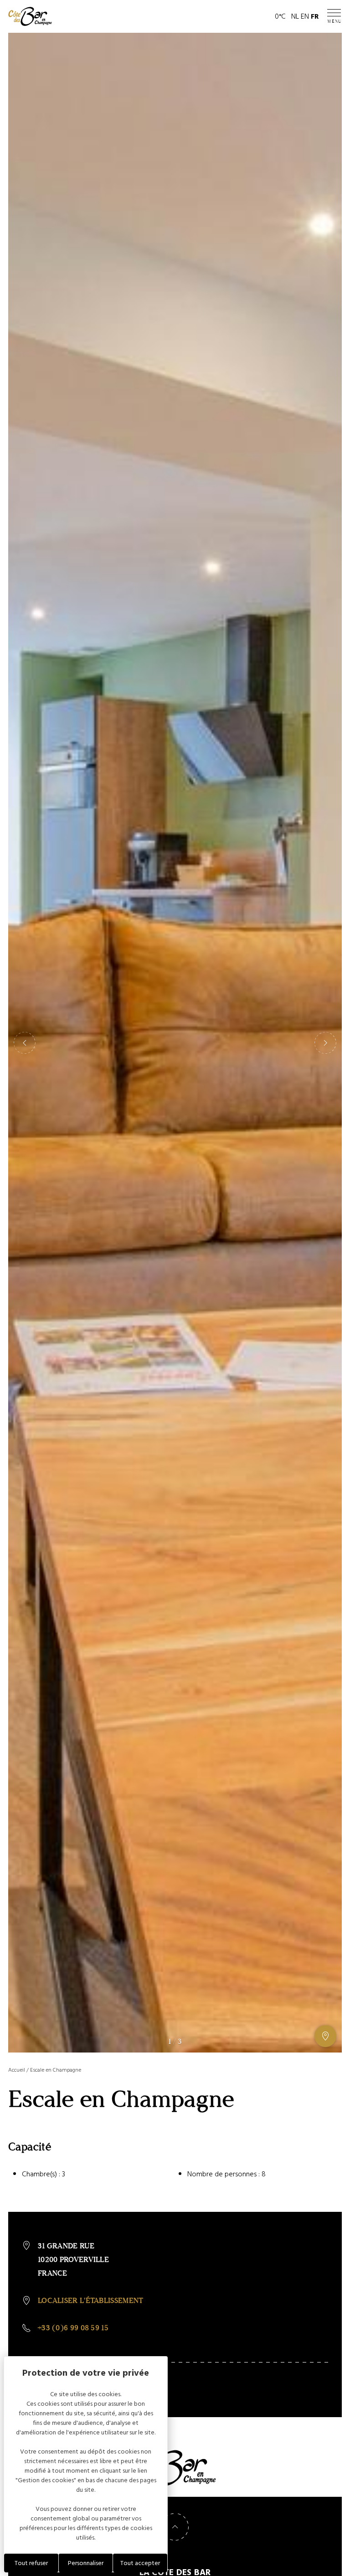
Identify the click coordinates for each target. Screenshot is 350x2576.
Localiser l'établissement (91, 2300)
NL (295, 16)
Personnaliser (86, 2563)
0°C (280, 16)
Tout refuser (31, 2563)
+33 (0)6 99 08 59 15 (73, 2328)
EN (305, 16)
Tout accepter (140, 2563)
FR (315, 16)
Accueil (17, 2070)
